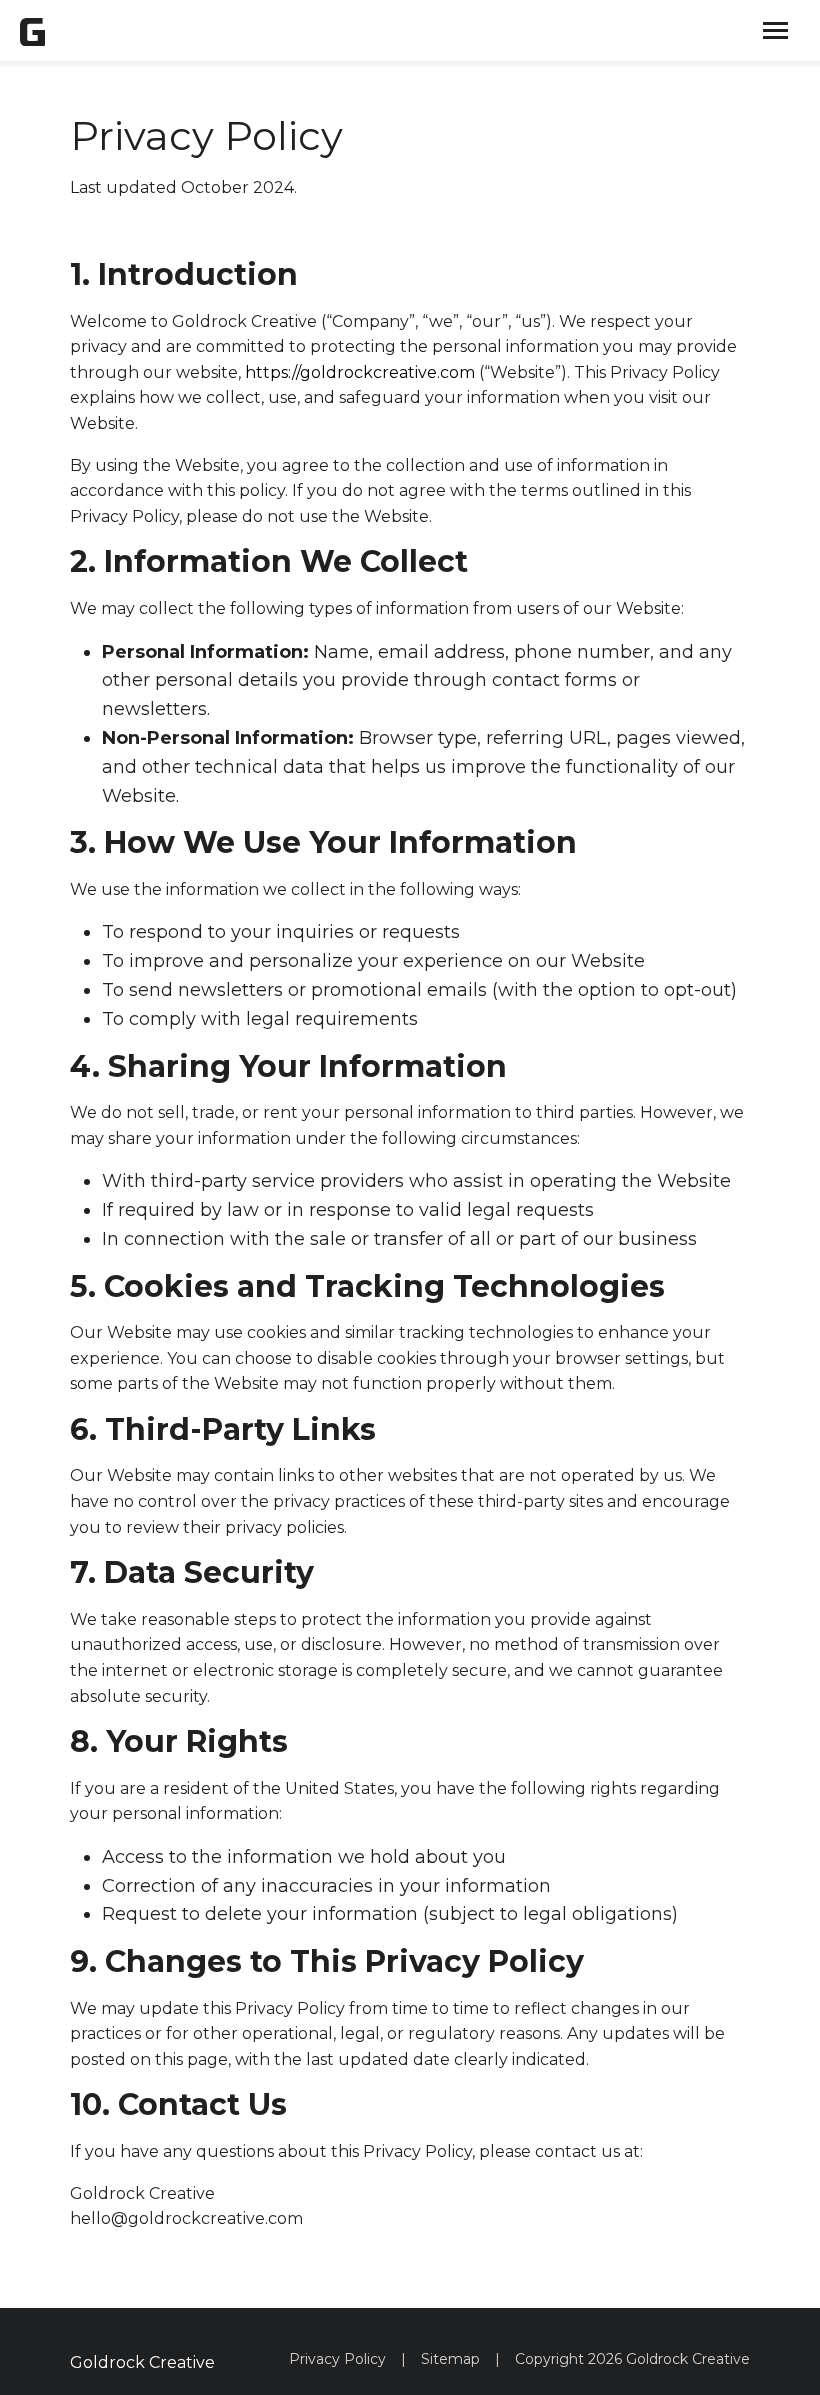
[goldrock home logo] (32, 30)
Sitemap (450, 2359)
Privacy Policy (337, 2359)
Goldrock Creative (142, 2362)
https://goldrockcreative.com (360, 372)
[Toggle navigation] (775, 30)
